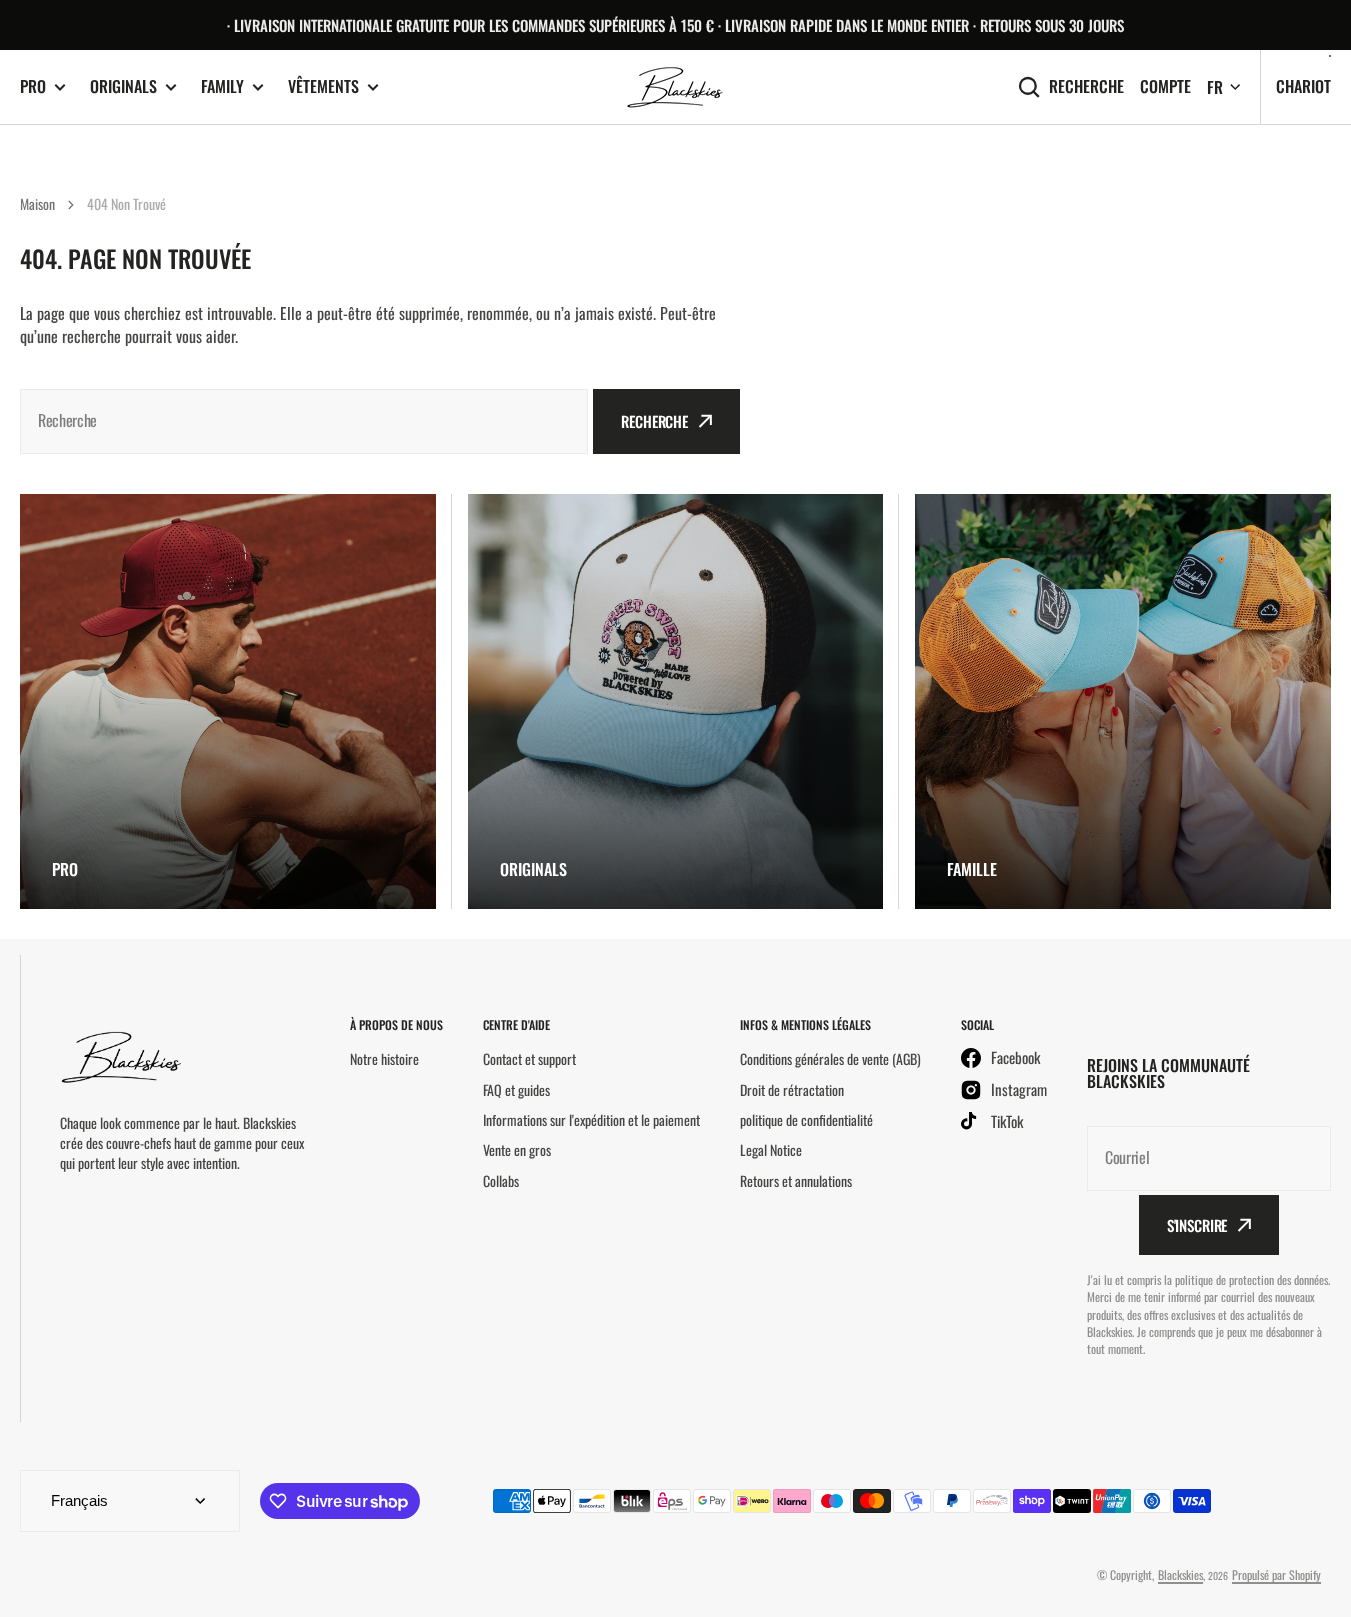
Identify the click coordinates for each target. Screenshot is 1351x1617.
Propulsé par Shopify (1276, 1574)
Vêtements (323, 86)
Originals (123, 86)
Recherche (1086, 86)
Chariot (1303, 86)
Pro (33, 86)
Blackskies (1180, 1574)
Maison (37, 203)
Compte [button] (1165, 86)
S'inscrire (1197, 1225)
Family (222, 86)
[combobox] (304, 421)
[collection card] (228, 702)
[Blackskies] (676, 87)
